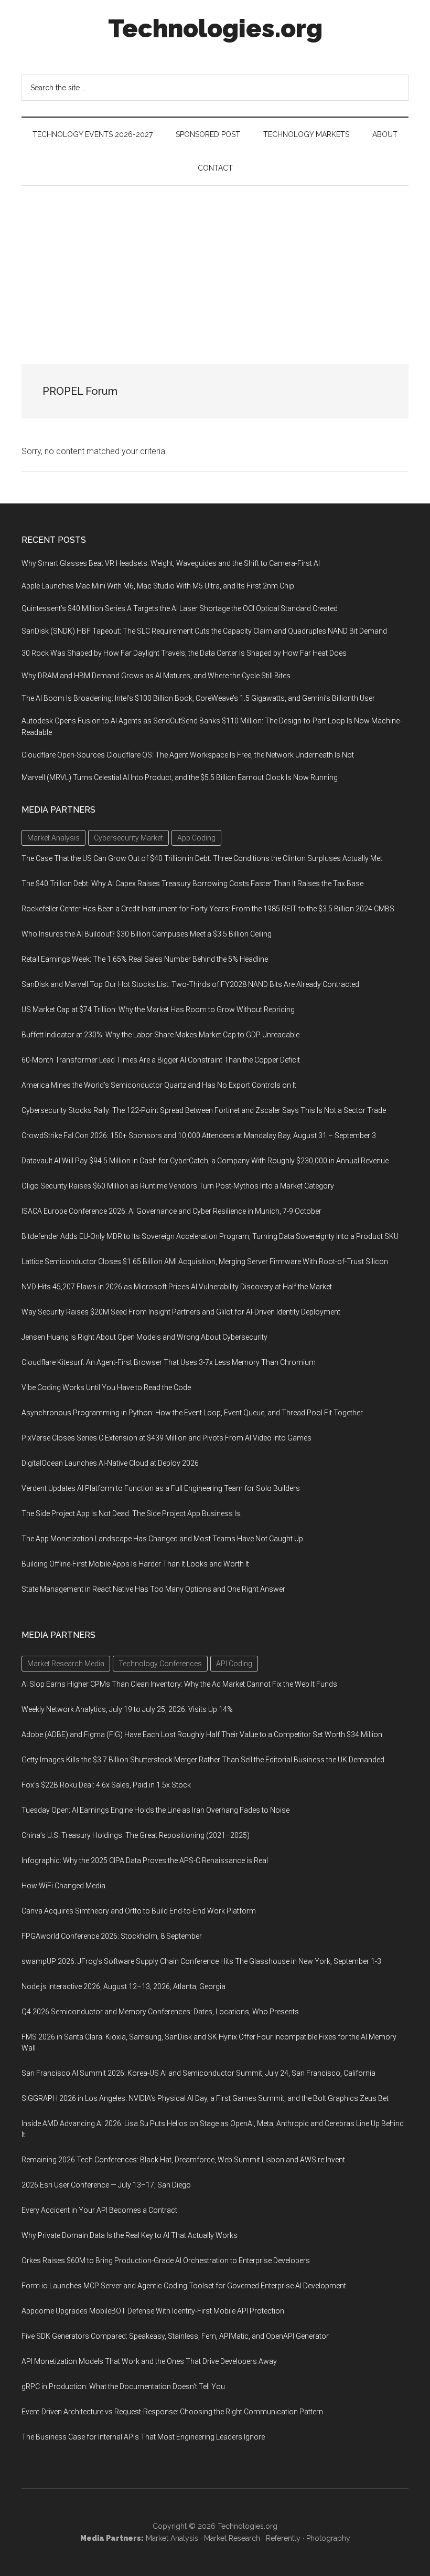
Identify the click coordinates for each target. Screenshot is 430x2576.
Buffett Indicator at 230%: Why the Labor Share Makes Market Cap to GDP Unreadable (160, 1035)
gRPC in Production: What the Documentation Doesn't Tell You (123, 2386)
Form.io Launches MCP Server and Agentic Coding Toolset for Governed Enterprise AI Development (184, 2286)
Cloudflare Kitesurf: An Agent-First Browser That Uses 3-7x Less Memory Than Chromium (169, 1362)
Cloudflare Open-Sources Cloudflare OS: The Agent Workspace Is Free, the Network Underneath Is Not (188, 755)
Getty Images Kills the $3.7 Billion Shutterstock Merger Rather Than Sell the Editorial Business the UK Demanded (203, 1760)
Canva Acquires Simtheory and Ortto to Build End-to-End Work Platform (139, 1911)
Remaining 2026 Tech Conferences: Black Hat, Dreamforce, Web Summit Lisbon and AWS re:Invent (183, 2160)
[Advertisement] (215, 264)
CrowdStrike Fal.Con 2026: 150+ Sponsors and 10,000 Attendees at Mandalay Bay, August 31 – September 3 (199, 1135)
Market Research (232, 2538)
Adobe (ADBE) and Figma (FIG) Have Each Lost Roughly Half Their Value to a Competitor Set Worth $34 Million (202, 1734)
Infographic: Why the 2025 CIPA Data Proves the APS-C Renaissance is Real (145, 1860)
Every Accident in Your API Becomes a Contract (99, 2210)
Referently (283, 2538)
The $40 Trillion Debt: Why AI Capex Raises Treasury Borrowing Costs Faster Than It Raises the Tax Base (192, 884)
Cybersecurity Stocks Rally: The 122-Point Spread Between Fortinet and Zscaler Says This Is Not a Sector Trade (204, 1110)
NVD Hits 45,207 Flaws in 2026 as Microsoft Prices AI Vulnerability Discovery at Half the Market (177, 1287)
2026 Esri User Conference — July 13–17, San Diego (106, 2185)
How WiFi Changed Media (63, 1886)
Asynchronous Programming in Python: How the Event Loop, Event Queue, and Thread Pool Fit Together (192, 1413)
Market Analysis (172, 2538)
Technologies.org (215, 28)
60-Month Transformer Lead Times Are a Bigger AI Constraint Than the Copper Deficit (161, 1060)
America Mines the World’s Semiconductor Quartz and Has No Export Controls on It (159, 1085)
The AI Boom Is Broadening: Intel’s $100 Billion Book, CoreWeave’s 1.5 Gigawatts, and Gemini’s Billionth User (198, 698)
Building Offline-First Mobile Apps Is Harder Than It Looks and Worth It (135, 1564)
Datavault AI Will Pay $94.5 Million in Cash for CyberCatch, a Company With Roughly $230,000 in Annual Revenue (205, 1161)
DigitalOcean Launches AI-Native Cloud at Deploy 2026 (110, 1463)
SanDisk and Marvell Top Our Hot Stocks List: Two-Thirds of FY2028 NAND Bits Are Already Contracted (190, 984)
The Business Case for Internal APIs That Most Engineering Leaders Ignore (143, 2437)
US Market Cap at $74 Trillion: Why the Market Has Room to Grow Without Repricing (158, 1010)
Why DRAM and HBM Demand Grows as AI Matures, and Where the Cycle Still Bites (156, 676)
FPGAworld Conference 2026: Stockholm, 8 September (112, 1936)
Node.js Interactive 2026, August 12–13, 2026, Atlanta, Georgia (123, 1986)
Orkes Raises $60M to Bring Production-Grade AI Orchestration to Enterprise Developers (166, 2260)
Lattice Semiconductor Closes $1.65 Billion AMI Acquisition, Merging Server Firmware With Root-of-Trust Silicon (205, 1261)
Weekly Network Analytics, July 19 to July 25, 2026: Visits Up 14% (127, 1709)
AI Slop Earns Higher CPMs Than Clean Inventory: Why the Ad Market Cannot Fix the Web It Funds (179, 1684)
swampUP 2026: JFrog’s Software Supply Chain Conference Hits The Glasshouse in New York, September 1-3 (201, 1961)
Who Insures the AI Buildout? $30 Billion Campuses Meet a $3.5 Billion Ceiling (147, 934)
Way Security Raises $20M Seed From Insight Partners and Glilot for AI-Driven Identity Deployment (181, 1312)
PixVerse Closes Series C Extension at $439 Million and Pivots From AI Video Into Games (166, 1438)
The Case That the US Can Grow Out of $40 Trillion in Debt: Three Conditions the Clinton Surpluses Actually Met (202, 858)
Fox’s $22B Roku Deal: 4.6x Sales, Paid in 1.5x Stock (106, 1785)
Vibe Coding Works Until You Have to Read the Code (106, 1387)
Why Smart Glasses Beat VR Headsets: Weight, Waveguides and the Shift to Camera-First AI (171, 563)
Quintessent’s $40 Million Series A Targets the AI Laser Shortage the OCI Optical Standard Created (180, 608)
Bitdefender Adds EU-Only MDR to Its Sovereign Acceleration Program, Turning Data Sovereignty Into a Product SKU (210, 1236)
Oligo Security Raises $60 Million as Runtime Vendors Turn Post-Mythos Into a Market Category (178, 1186)
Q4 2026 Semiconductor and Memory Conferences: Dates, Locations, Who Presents (160, 2012)
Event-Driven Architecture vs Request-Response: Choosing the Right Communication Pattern (172, 2412)
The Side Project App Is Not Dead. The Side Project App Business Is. (132, 1513)
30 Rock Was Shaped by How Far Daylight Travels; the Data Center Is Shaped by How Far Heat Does (184, 653)
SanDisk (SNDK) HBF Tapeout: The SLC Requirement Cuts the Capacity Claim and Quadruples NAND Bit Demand (204, 631)
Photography (328, 2538)
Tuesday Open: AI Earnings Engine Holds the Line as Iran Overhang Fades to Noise (155, 1810)
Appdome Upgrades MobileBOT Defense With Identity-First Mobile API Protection (153, 2311)
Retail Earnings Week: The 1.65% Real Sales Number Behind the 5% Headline (145, 959)
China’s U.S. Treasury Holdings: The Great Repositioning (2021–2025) (136, 1835)
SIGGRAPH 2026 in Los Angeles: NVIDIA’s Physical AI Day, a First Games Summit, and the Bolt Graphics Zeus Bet (205, 2098)
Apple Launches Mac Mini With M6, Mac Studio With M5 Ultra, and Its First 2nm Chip (158, 586)
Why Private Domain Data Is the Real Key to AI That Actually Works (130, 2235)
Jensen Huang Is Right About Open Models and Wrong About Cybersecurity (144, 1337)
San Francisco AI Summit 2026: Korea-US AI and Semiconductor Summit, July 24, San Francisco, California (198, 2073)
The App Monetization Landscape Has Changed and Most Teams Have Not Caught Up (162, 1539)
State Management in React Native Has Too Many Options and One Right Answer (153, 1589)
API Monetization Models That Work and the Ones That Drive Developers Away (149, 2361)
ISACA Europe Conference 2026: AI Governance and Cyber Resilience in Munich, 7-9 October (171, 1211)
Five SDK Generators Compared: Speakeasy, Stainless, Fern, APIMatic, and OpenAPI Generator (175, 2336)
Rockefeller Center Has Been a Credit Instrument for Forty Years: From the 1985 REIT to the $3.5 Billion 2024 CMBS (208, 909)
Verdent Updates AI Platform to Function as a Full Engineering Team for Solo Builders (161, 1488)
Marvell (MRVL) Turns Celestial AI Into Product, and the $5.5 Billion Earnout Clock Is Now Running (180, 777)
